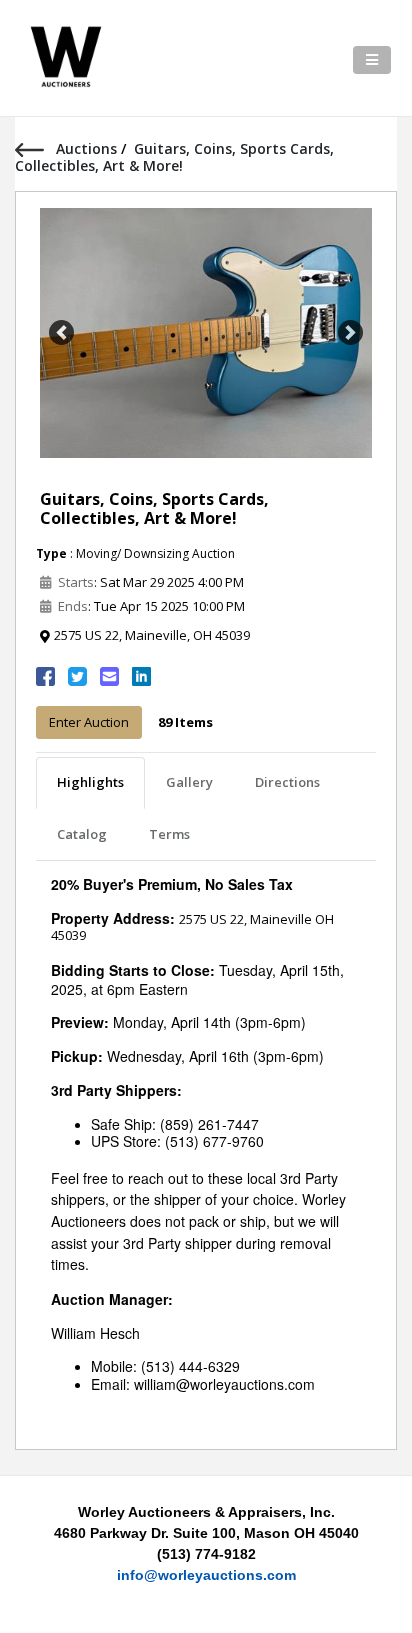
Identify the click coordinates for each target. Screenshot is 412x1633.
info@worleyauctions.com (206, 1575)
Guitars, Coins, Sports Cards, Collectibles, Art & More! (154, 508)
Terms (169, 834)
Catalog (82, 834)
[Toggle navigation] (372, 60)
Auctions (88, 148)
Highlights (90, 782)
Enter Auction (89, 722)
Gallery (189, 782)
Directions (287, 782)
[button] (61, 333)
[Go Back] (35, 148)
